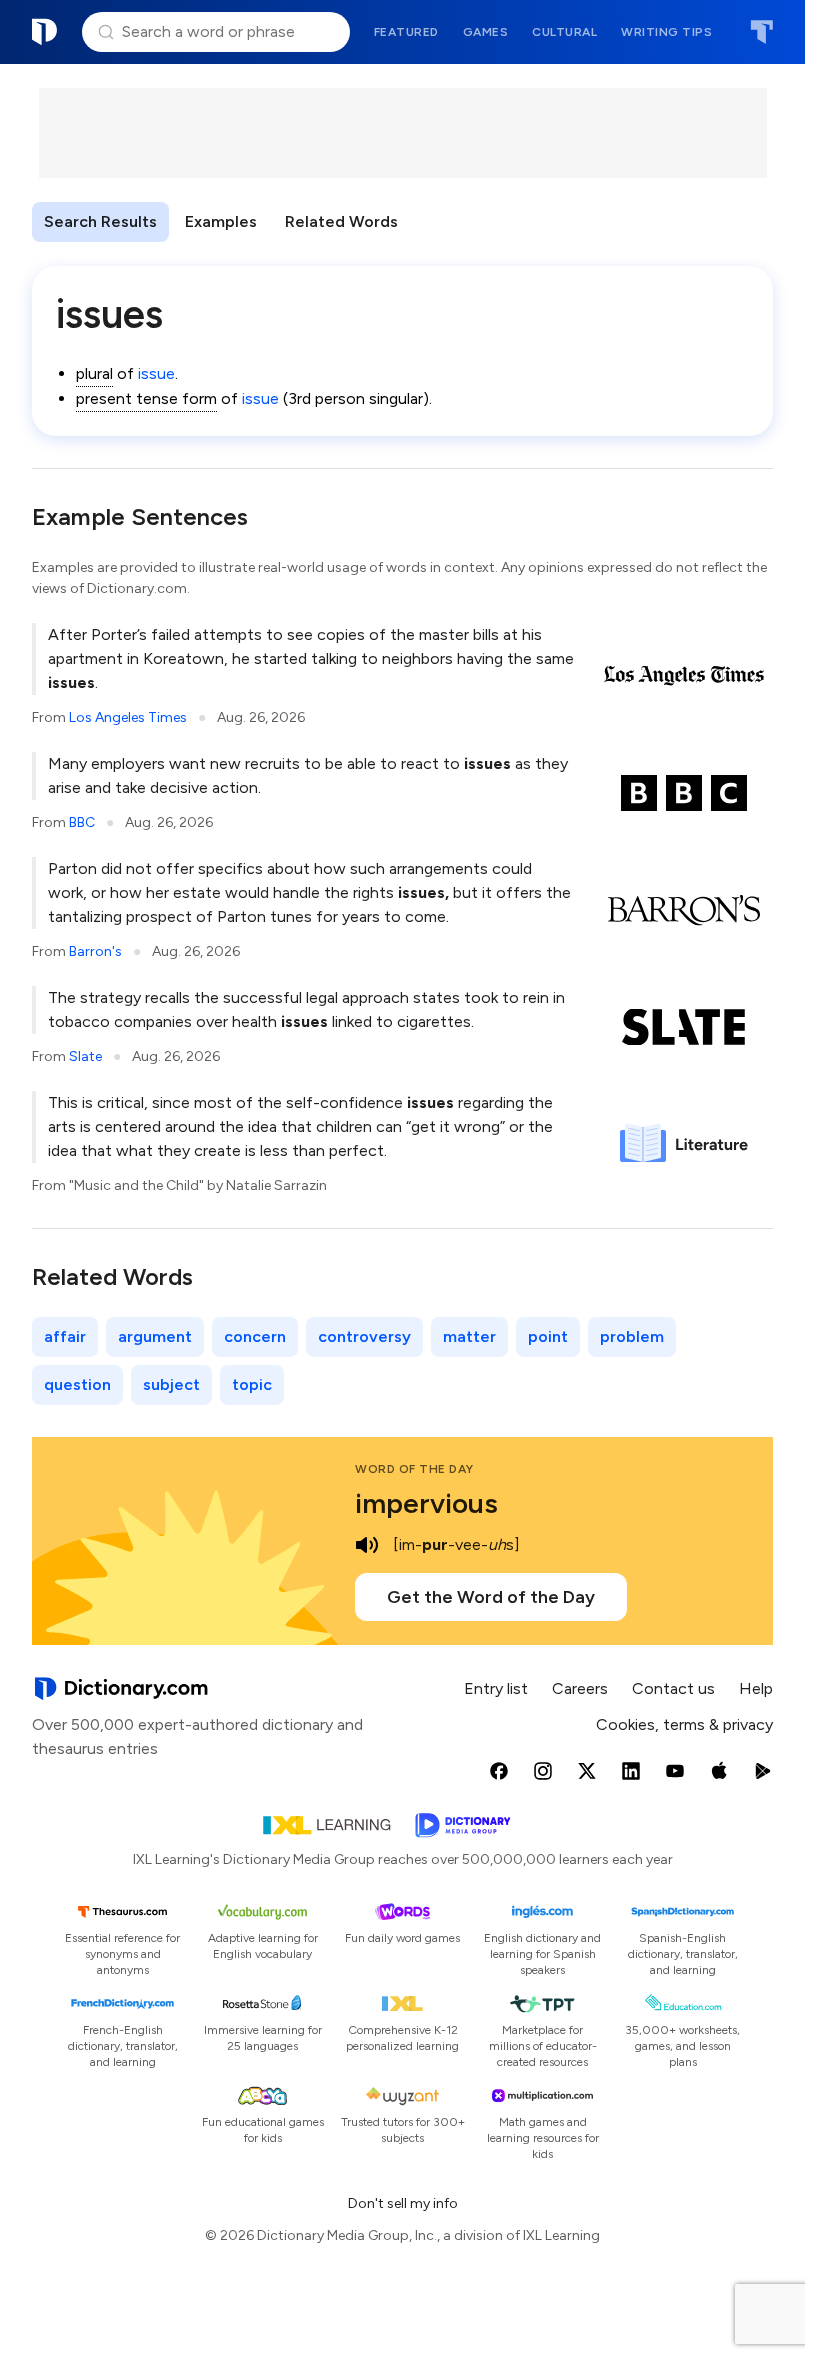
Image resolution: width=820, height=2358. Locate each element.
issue (156, 373)
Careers (580, 1688)
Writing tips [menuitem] (666, 32)
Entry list (496, 1688)
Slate (85, 1056)
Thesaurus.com (761, 32)
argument (155, 1336)
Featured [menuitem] (406, 32)
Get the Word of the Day (491, 1597)
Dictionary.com (45, 32)
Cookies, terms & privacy (684, 1724)
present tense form (146, 398)
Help (756, 1688)
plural (94, 373)
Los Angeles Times (128, 717)
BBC (82, 822)
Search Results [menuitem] (100, 221)
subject (171, 1384)
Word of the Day (414, 1469)
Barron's (95, 951)
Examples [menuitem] (221, 221)
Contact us (673, 1688)
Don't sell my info (403, 2203)
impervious (426, 1503)
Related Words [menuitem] (341, 221)
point (548, 1336)
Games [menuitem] (486, 32)
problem (632, 1336)
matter (469, 1336)
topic (252, 1384)
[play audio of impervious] (367, 1545)
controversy (364, 1336)
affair (65, 1336)
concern (255, 1336)
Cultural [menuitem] (564, 32)
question (77, 1384)
